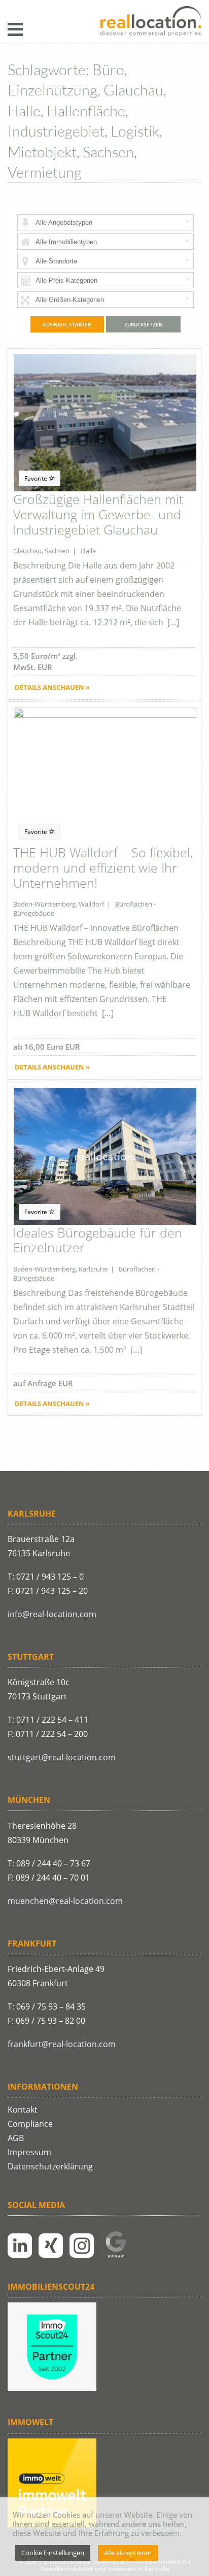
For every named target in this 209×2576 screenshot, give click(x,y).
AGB (16, 2138)
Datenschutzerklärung (50, 2166)
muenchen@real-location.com (65, 1901)
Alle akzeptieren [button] (128, 2553)
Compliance (30, 2124)
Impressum (29, 2152)
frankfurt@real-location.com (62, 2044)
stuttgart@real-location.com (62, 1757)
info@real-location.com (52, 1614)
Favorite (37, 478)
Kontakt (23, 2110)
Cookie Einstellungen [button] (53, 2553)
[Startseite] (151, 22)
